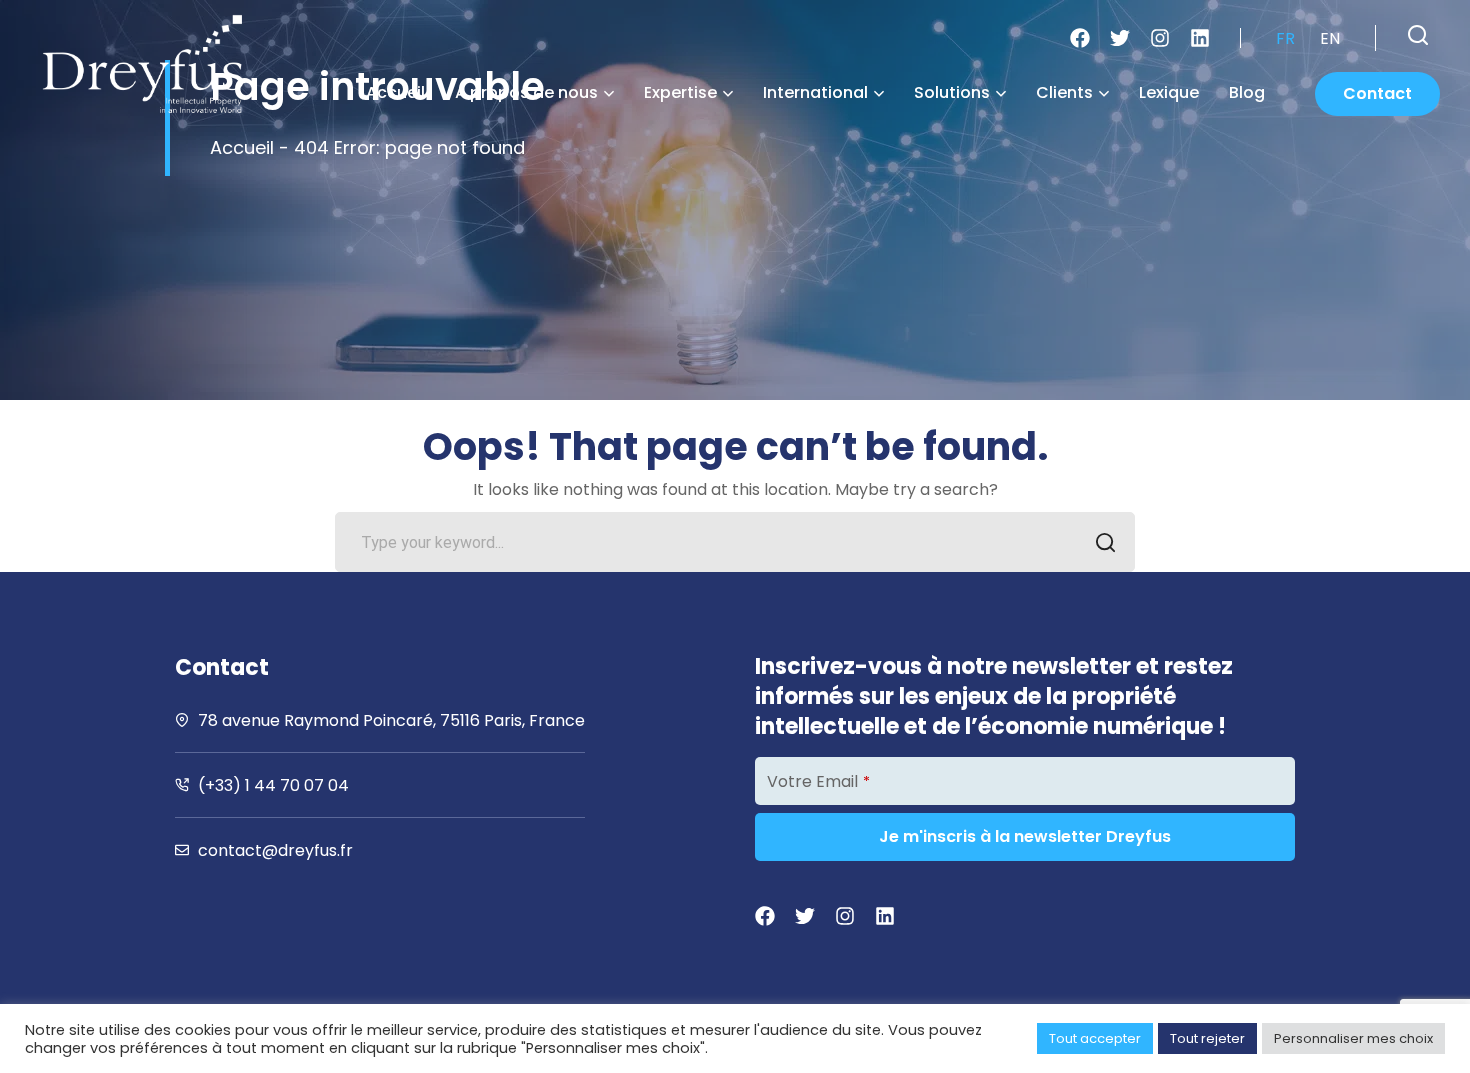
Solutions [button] (952, 92)
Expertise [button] (680, 92)
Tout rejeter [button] (1207, 1038)
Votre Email (818, 781)
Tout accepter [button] (1095, 1038)
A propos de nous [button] (526, 92)
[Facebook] (1080, 38)
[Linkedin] (1200, 38)
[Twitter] (1120, 38)
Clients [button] (1064, 92)
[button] (1418, 35)
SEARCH (1105, 542)
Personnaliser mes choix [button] (1353, 1038)
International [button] (815, 92)
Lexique (1169, 92)
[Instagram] (1160, 38)
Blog (1247, 92)
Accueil (395, 92)
